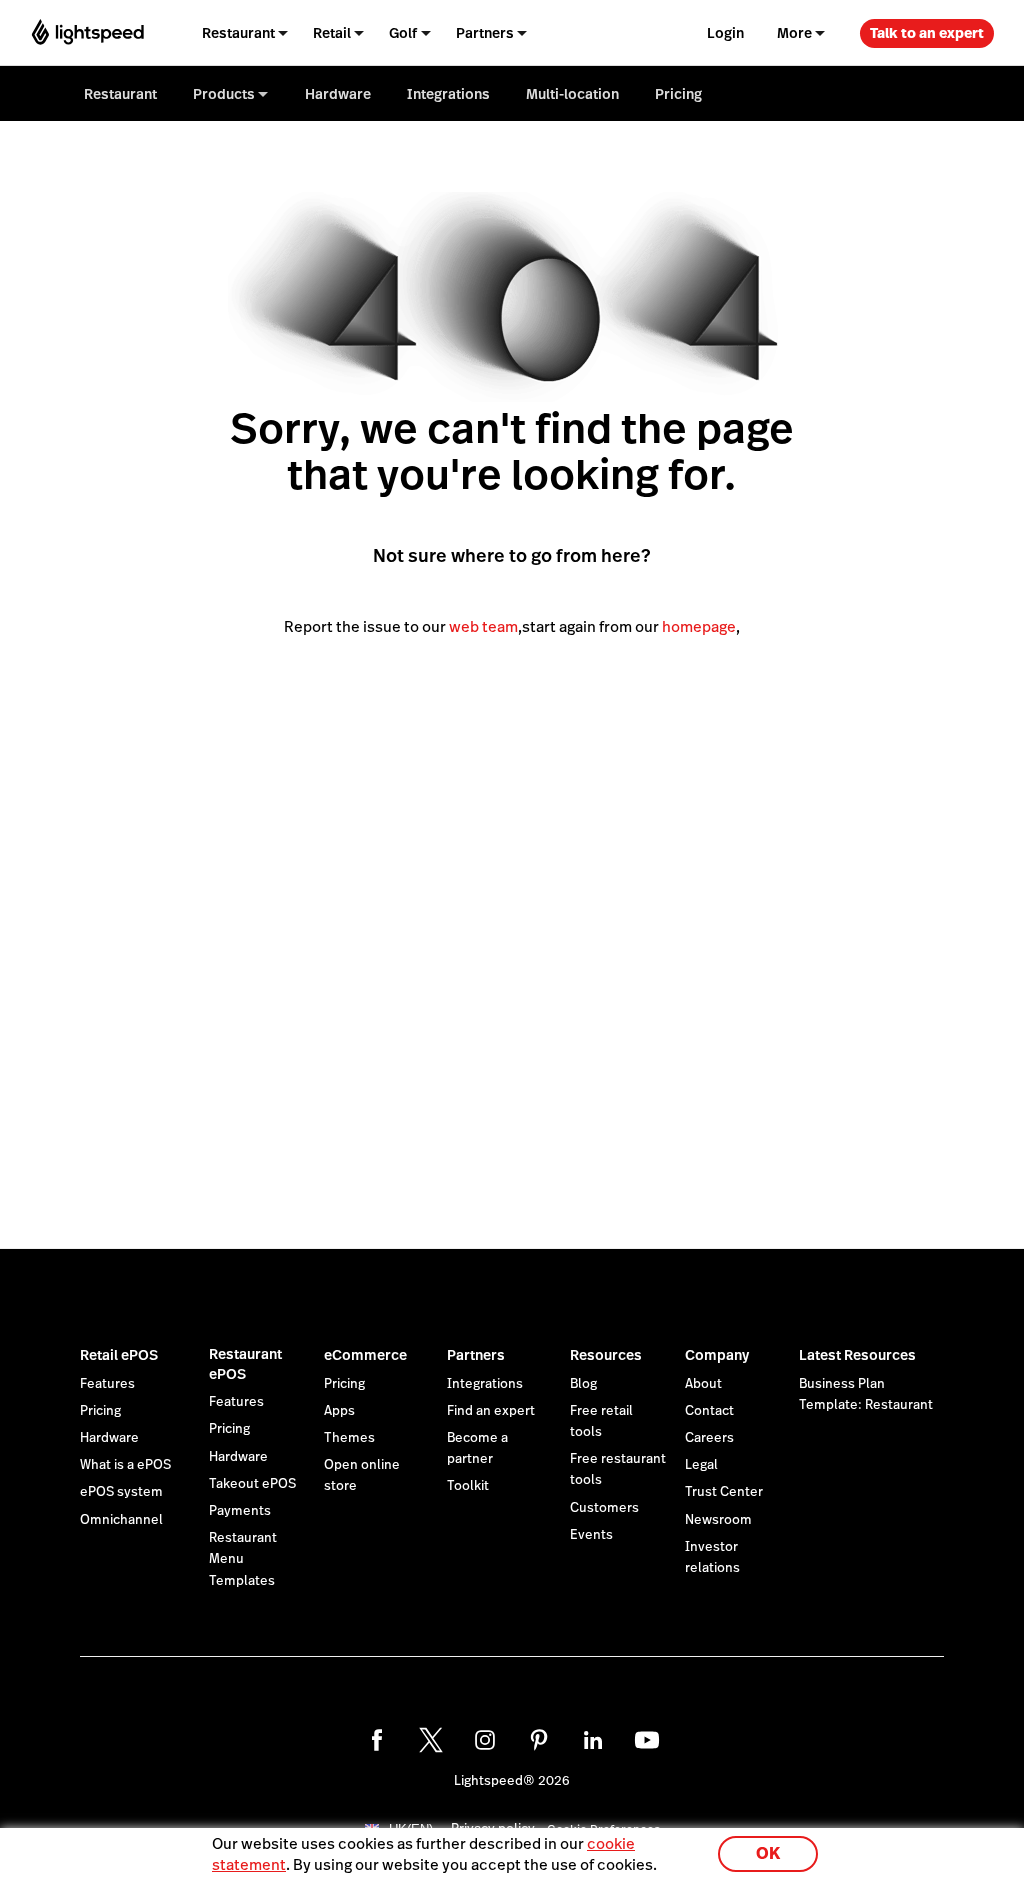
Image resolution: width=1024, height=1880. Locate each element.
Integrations (485, 1384)
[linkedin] (593, 1740)
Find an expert (491, 1411)
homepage (699, 626)
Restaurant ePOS (245, 1364)
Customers (604, 1508)
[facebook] (377, 1740)
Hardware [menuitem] (338, 94)
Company (717, 1355)
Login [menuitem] (725, 33)
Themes (349, 1438)
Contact (709, 1411)
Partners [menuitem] (485, 33)
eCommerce (365, 1355)
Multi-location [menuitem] (572, 94)
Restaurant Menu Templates (243, 1559)
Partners (476, 1355)
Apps (339, 1411)
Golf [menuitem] (403, 33)
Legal (701, 1465)
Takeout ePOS (252, 1484)
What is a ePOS (125, 1465)
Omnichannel (121, 1520)
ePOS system (121, 1492)
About (703, 1384)
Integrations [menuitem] (448, 94)
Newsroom (718, 1520)
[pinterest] (539, 1740)
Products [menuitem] (224, 94)
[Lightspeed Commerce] (88, 32)
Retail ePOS (119, 1355)
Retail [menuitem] (332, 33)
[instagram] (485, 1740)
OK (768, 1853)
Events (591, 1535)
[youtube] (647, 1740)
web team (483, 626)
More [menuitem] (794, 33)
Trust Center (724, 1492)
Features (107, 1384)
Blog (583, 1384)
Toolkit (468, 1486)
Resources (606, 1355)
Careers (709, 1438)
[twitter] (431, 1740)
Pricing (100, 1411)
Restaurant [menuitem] (238, 33)
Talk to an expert (927, 33)
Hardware (109, 1438)
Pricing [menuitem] (678, 94)
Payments (240, 1511)
